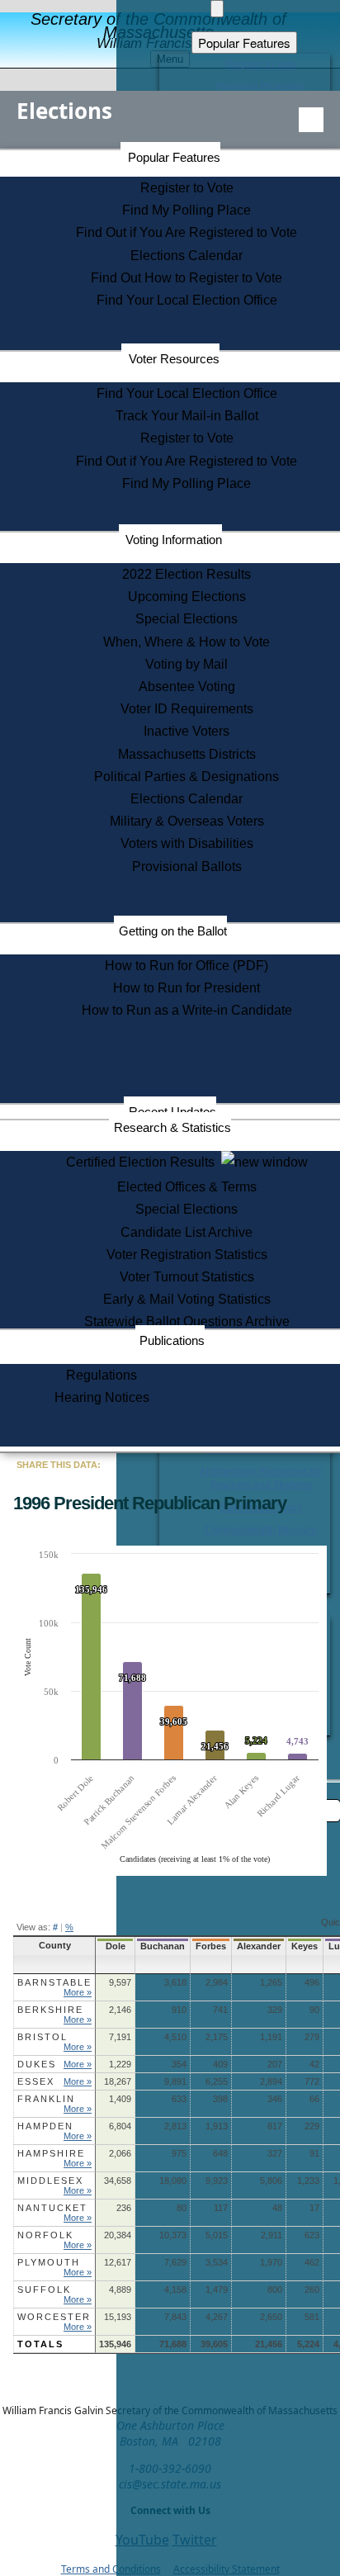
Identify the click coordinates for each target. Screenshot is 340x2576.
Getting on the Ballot (173, 931)
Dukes (37, 2064)
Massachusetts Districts (187, 754)
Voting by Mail (187, 664)
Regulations (102, 1375)
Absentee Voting (187, 687)
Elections (64, 111)
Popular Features (174, 157)
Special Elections (187, 619)
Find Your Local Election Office (187, 300)
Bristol (42, 2037)
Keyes (305, 1946)
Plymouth (49, 2262)
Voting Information (174, 540)
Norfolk (45, 2235)
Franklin (46, 2099)
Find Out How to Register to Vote (187, 278)
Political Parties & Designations (187, 777)
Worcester (54, 2317)
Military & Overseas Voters (187, 821)
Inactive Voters (187, 731)
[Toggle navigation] (311, 120)
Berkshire (50, 2010)
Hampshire (51, 2153)
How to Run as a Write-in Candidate (187, 1010)
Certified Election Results (144, 1162)
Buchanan (163, 1946)
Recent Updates (172, 1112)
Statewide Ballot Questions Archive (187, 1321)
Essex (36, 2081)
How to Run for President (187, 988)
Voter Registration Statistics (187, 1255)
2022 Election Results (187, 574)
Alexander (259, 1946)
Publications (172, 1340)
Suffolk (44, 2290)
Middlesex (50, 2181)
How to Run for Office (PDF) (187, 966)
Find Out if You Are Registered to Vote (187, 232)
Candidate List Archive (187, 1232)
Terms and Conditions (111, 2569)
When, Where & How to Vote (187, 642)
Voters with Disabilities (187, 843)
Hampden (45, 2126)
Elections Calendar (187, 256)
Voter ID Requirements (187, 709)
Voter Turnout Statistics (187, 1277)
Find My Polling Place (187, 210)
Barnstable (54, 1982)
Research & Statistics (172, 1127)
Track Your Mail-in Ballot (187, 416)
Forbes (211, 1946)
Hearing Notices (102, 1397)
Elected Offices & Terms (187, 1187)
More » (78, 1992)
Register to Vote (187, 188)
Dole (116, 1946)
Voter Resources (174, 359)
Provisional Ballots (187, 867)
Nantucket (52, 2208)
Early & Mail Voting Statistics (187, 1299)
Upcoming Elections (187, 597)
